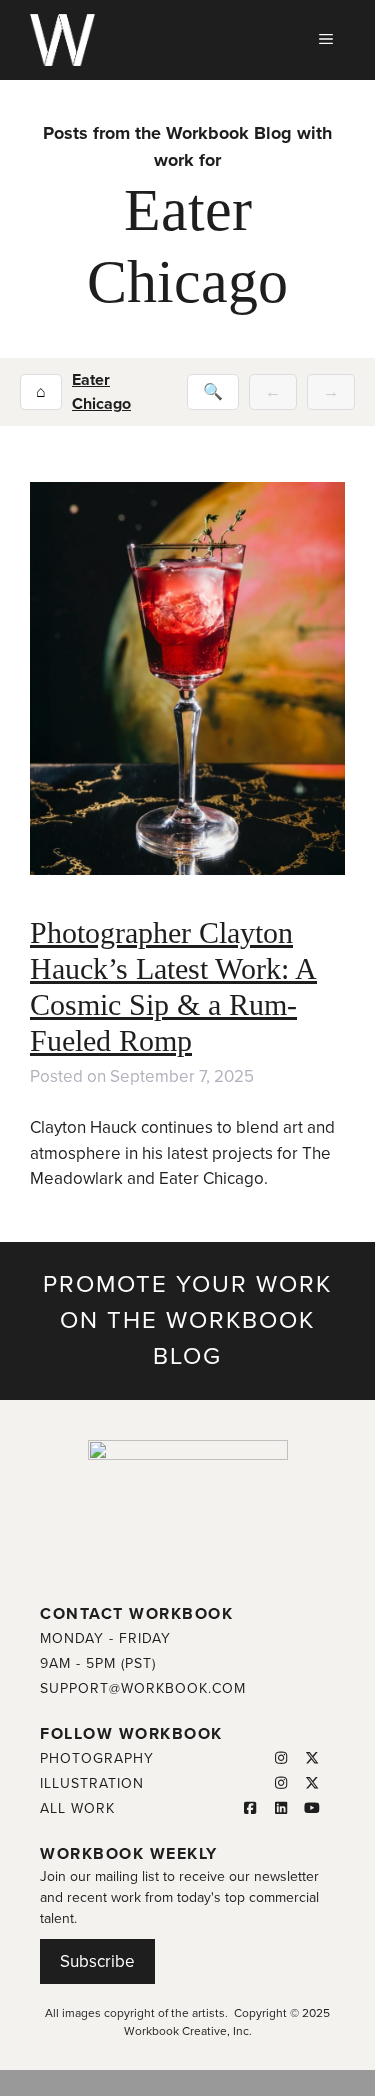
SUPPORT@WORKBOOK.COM (143, 1688)
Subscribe (97, 1961)
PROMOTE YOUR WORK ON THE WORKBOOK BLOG (187, 1320)
